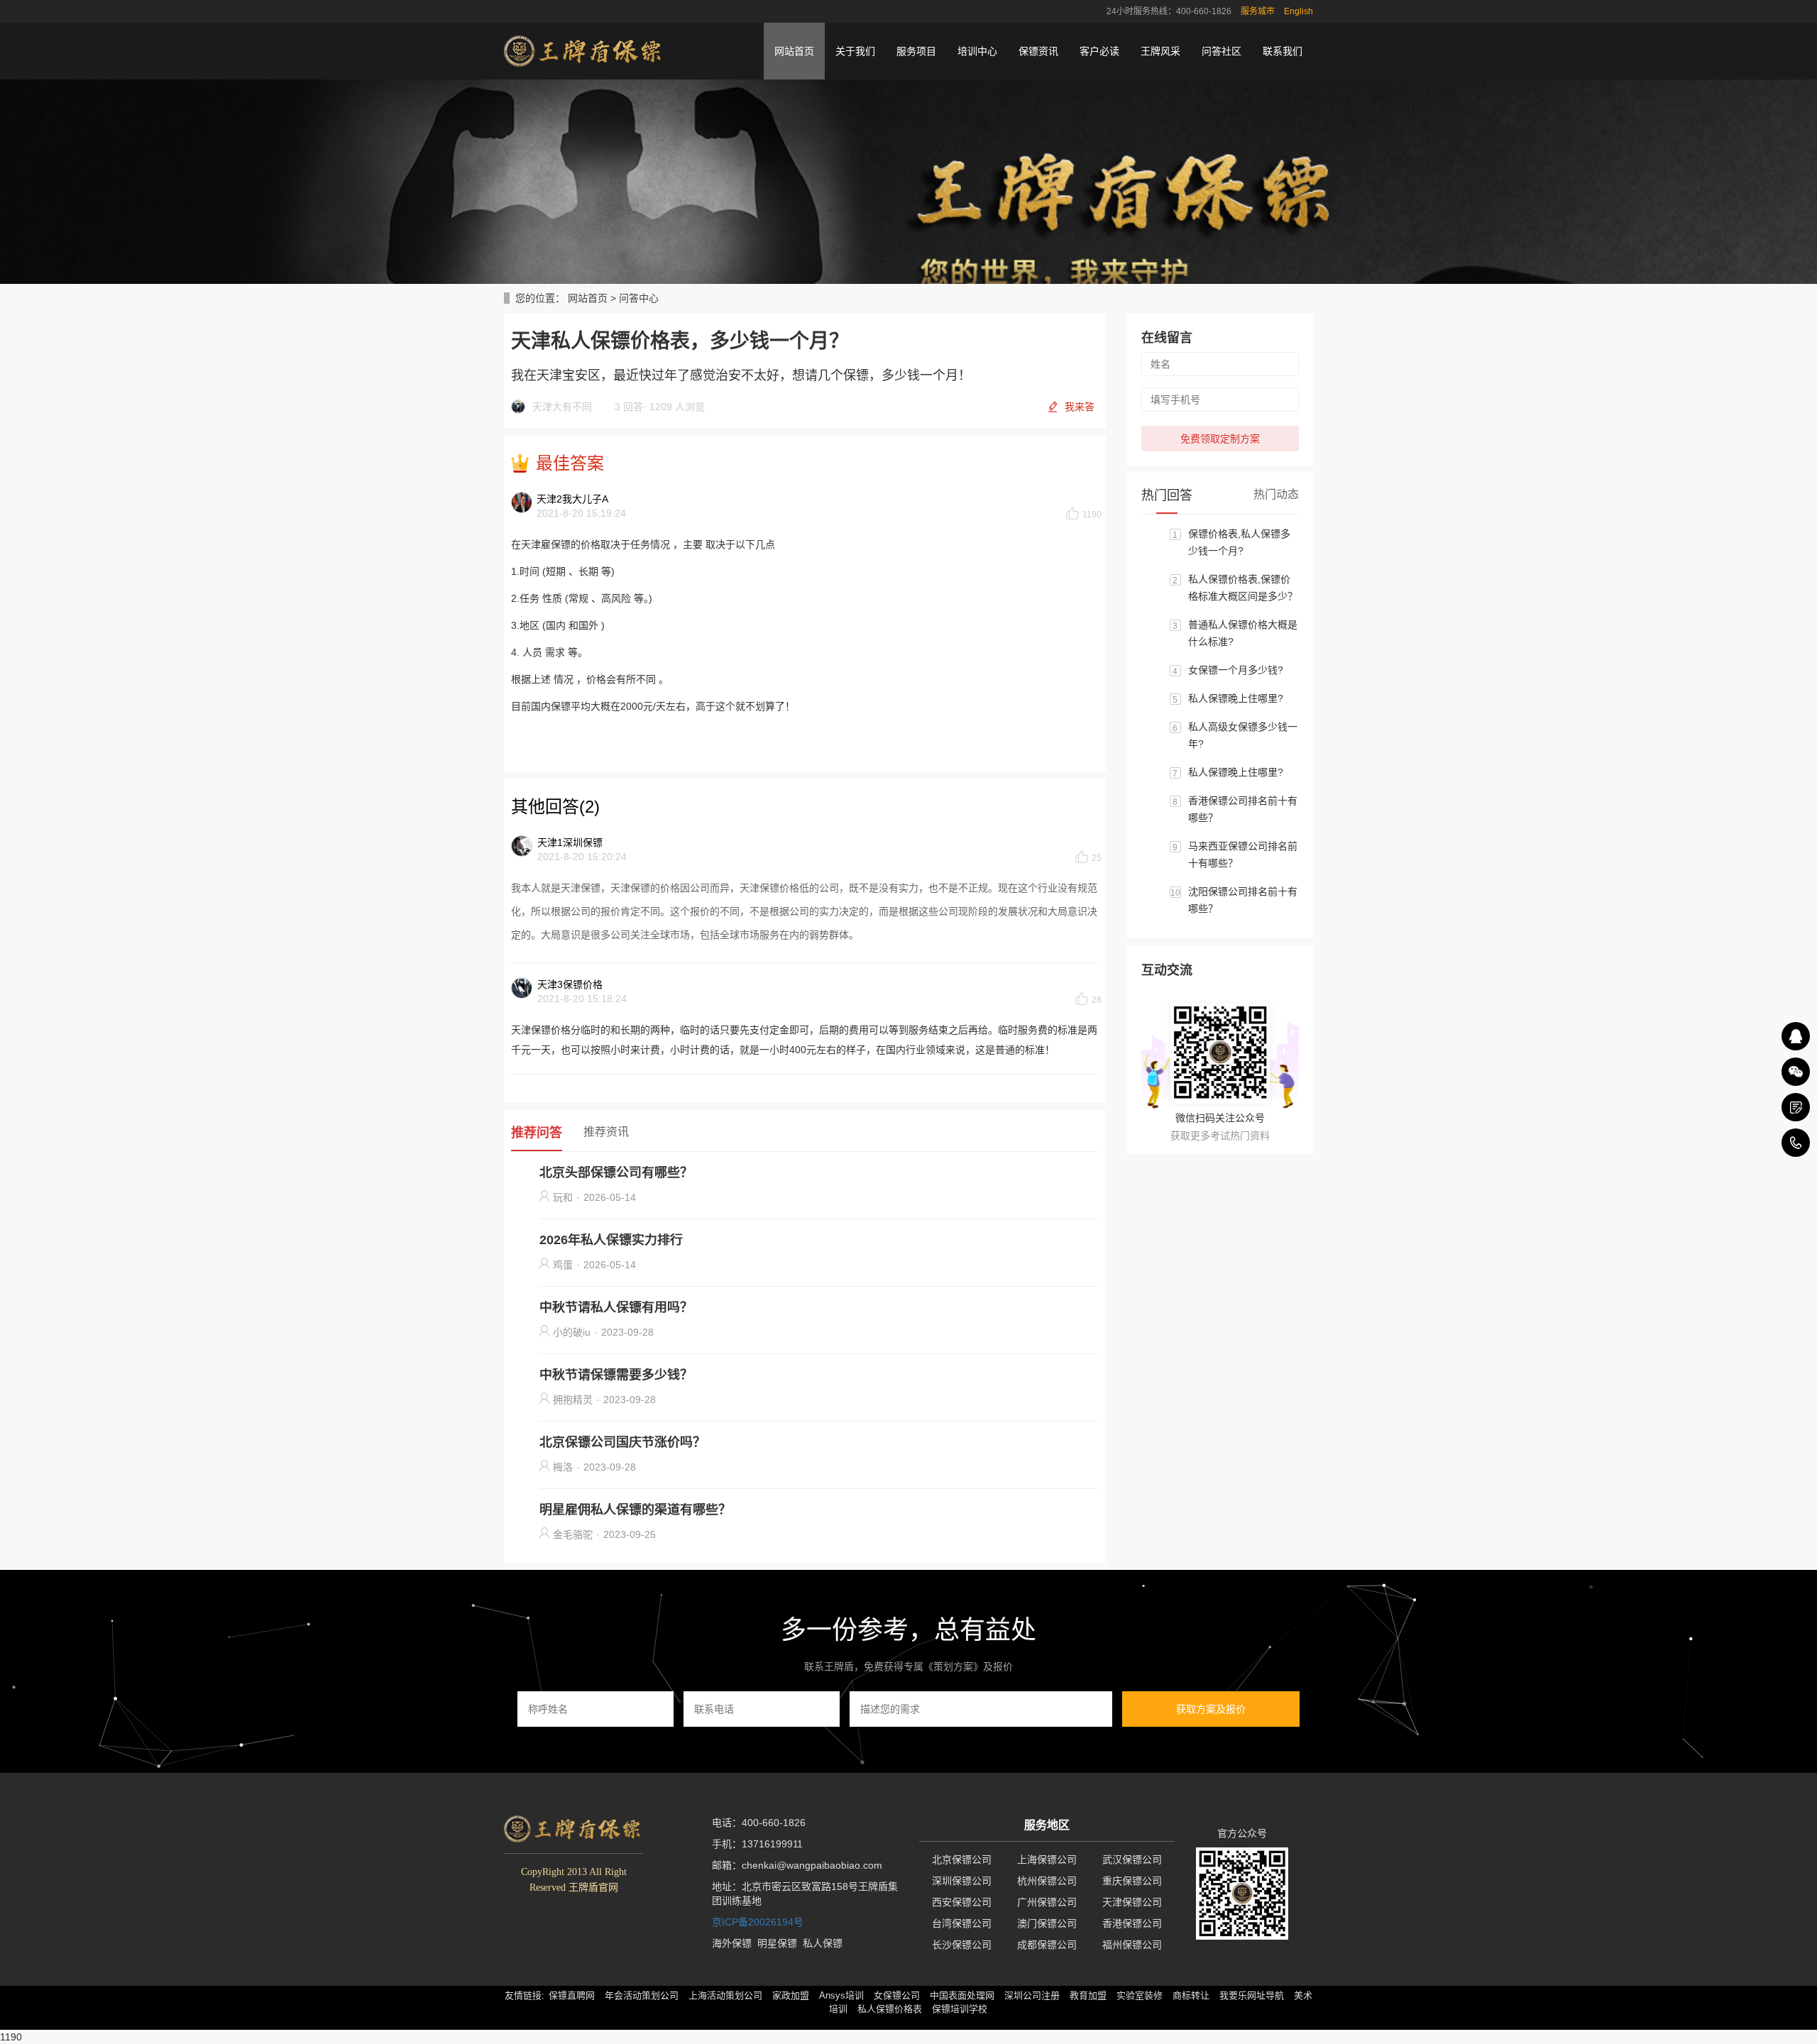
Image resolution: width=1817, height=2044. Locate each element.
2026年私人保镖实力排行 (611, 1240)
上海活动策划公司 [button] (725, 1995)
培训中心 (977, 51)
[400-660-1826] (1796, 1143)
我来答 (1080, 407)
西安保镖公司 (962, 1902)
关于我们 (855, 51)
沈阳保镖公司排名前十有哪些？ (1243, 900)
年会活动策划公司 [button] (642, 1995)
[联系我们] (1796, 1107)
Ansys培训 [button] (841, 1995)
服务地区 (1047, 1825)
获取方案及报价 (1211, 1709)
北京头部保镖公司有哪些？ (616, 1172)
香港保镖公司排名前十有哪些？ (1243, 809)
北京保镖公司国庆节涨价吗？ (622, 1442)
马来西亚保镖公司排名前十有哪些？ (1243, 855)
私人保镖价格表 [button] (890, 2009)
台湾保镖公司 (962, 1923)
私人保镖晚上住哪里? (1236, 698)
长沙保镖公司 (962, 1945)
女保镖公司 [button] (897, 1995)
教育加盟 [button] (1088, 1995)
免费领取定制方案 (1220, 439)
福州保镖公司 (1132, 1945)
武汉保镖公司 (1132, 1859)
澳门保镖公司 (1047, 1923)
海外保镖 (732, 1943)
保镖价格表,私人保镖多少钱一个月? (1239, 542)
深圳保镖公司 (962, 1881)
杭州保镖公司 (1047, 1881)
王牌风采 (1160, 51)
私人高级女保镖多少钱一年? (1243, 735)
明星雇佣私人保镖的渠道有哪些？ (635, 1510)
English (1299, 11)
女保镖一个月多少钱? (1236, 670)
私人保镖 (823, 1943)
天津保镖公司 (1132, 1902)
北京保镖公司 (962, 1859)
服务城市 (1258, 11)
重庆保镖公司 (1132, 1881)
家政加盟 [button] (791, 1995)
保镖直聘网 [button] (572, 1995)
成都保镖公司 (1047, 1945)
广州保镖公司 (1047, 1902)
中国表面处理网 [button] (962, 1995)
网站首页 (794, 51)
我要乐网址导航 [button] (1252, 1995)
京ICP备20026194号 (758, 1922)
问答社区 (1222, 51)
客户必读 (1099, 51)
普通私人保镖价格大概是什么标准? (1243, 633)
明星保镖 (777, 1943)
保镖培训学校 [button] (960, 2009)
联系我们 (1283, 51)
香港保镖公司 (1132, 1923)
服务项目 (916, 51)
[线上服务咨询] (1796, 1036)
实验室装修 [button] (1140, 1995)
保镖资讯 (1038, 51)
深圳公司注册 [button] (1032, 1995)
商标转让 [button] (1191, 1995)
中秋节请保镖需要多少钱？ (616, 1375)
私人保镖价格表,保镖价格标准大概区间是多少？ (1243, 588)
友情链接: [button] (525, 1995)
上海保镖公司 (1047, 1859)
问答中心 (639, 298)
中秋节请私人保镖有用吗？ (616, 1307)
